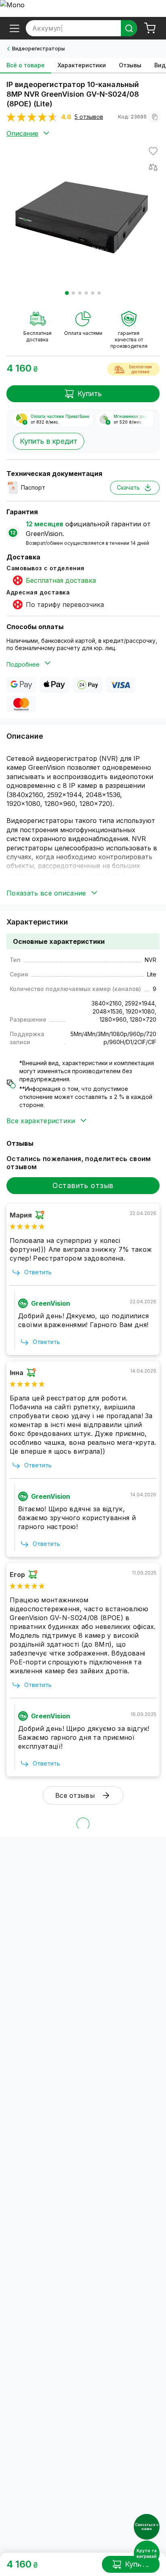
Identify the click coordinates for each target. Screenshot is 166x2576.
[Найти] (129, 28)
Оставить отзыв (83, 1185)
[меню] (15, 28)
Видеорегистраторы (38, 49)
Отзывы (130, 65)
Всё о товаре (26, 65)
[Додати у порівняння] (153, 167)
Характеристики (82, 65)
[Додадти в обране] (153, 151)
